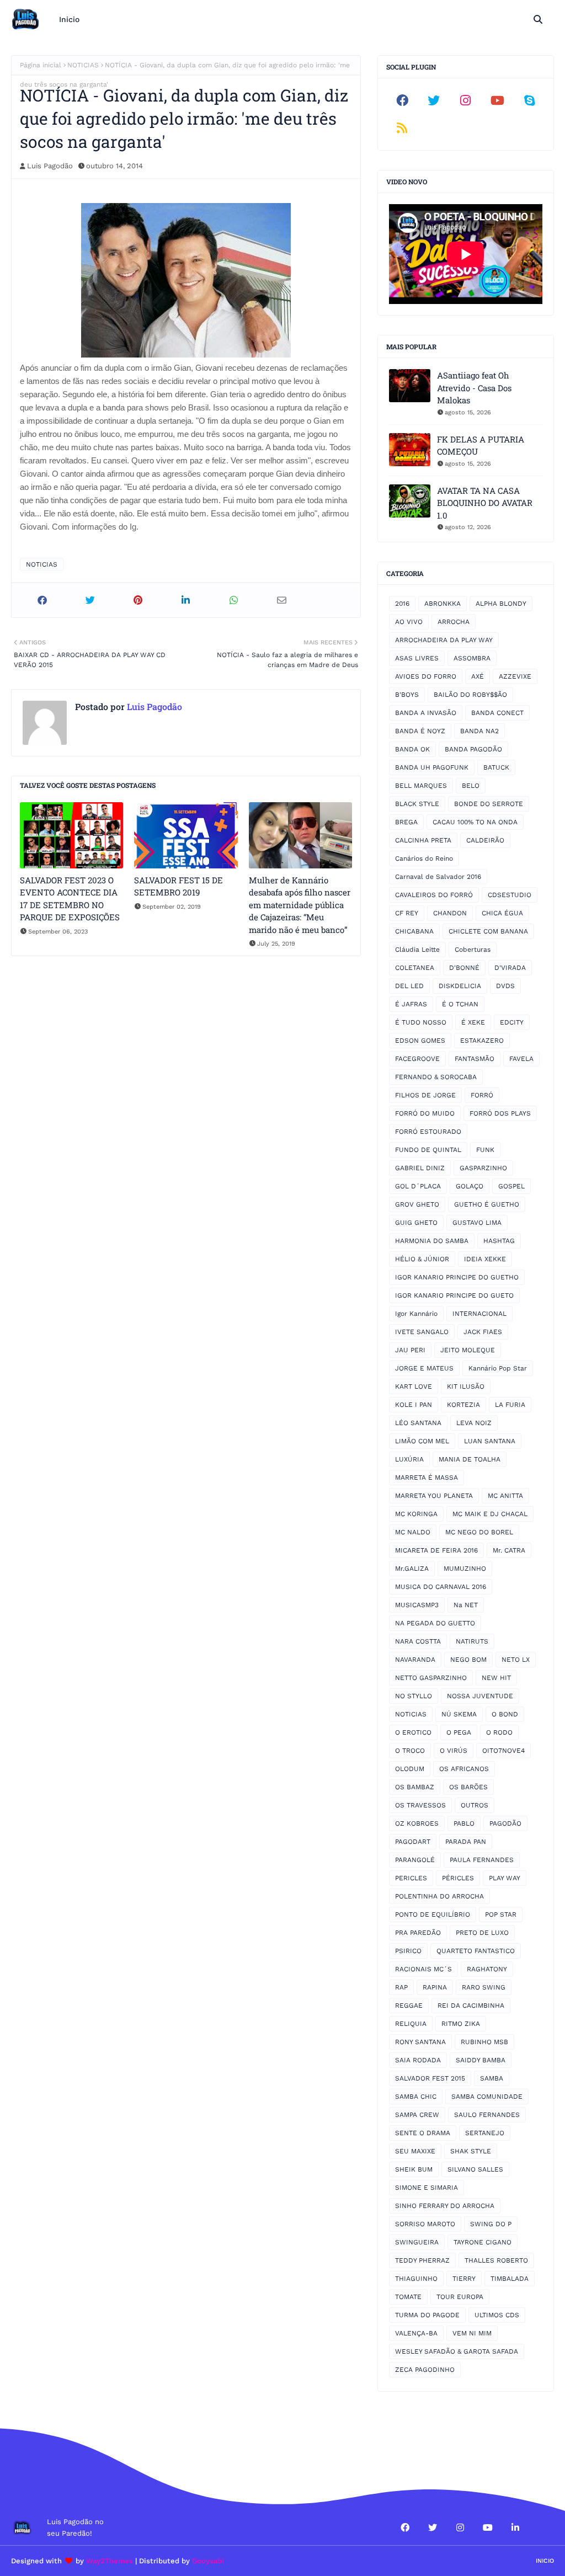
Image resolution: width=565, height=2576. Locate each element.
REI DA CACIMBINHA (471, 2006)
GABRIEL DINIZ (420, 1168)
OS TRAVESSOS (420, 1805)
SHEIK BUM (414, 2169)
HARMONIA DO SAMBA (432, 1241)
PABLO (464, 1823)
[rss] (402, 128)
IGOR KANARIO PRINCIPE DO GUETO (454, 1295)
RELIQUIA (411, 2024)
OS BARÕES (468, 1787)
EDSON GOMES (420, 1041)
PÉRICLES (458, 1878)
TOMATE (408, 2297)
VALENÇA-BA (416, 2333)
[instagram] (466, 100)
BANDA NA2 (479, 731)
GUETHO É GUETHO (487, 1204)
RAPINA (435, 1987)
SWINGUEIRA (417, 2242)
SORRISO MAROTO (425, 2224)
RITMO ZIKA (461, 2024)
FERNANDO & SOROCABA (436, 1077)
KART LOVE (414, 1386)
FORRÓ (482, 1095)
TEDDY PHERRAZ (422, 2260)
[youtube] (498, 100)
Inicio (545, 2561)
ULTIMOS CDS (497, 2315)
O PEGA (459, 1732)
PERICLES (411, 1878)
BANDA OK (412, 749)
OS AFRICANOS (464, 1769)
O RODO (499, 1732)
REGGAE (409, 2006)
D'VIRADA (510, 968)
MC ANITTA (505, 1496)
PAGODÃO (505, 1823)
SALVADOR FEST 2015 (430, 2078)
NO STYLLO (414, 1696)
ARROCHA (454, 622)
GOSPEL (511, 1186)
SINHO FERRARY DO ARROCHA (445, 2206)
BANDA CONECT (497, 713)
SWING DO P (491, 2224)
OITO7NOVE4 (503, 1751)
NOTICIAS (83, 65)
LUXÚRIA (409, 1459)
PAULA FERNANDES (482, 1860)
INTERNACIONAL (479, 1314)
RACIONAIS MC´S (423, 1969)
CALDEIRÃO (485, 840)
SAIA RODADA (418, 2060)
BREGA (406, 822)
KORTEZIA (463, 1405)
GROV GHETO (417, 1204)
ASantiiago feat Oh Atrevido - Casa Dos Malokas (474, 388)
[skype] (529, 100)
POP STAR (501, 1914)
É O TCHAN (460, 1004)
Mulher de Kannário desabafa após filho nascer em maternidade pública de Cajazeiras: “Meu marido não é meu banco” (300, 905)
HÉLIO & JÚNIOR (422, 1259)
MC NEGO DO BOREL (479, 1532)
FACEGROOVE (417, 1059)
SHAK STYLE (471, 2151)
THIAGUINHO (416, 2279)
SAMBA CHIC (416, 2097)
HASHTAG (499, 1241)
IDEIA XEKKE (485, 1259)
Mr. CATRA (509, 1550)
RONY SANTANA (420, 2042)
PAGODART (413, 1842)
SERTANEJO (485, 2133)
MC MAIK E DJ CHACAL (490, 1514)
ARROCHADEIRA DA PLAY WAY (444, 640)
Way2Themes (110, 2561)
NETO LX (516, 1660)
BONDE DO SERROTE (489, 804)
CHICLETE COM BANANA (488, 931)
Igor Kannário (416, 1314)
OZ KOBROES (417, 1823)
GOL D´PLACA (418, 1186)
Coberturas (473, 950)
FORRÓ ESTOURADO (428, 1132)
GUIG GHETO (416, 1223)
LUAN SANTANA (490, 1441)
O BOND (505, 1714)
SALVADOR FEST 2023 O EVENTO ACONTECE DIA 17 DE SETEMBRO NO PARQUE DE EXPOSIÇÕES (70, 899)
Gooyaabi (208, 2561)
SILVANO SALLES (475, 2169)
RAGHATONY (487, 1969)
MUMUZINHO (465, 1569)
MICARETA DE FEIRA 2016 (436, 1550)
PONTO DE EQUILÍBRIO (433, 1914)
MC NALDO (413, 1532)
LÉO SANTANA (418, 1423)
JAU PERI (410, 1350)
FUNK (485, 1150)
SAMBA (492, 2078)
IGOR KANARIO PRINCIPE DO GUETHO (457, 1277)
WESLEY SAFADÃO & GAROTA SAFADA (457, 2351)
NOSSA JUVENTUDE (480, 1696)
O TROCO (410, 1751)
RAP (401, 1987)
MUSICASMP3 (417, 1605)
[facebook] (402, 100)
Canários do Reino (424, 858)
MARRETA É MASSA (427, 1478)
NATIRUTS (472, 1641)
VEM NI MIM (472, 2333)
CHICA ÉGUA (502, 913)
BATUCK (496, 767)
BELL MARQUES (421, 786)
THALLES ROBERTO (496, 2260)
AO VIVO (409, 622)
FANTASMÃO (475, 1059)
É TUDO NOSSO (421, 1022)
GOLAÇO (470, 1186)
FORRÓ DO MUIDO (425, 1113)
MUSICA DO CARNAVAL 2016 (441, 1587)
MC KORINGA (416, 1514)
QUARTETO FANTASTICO (476, 1951)
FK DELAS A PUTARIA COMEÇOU (481, 446)
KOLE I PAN (414, 1405)
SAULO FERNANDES (487, 2115)
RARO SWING (484, 1987)
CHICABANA (414, 931)
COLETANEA (415, 968)
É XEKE (473, 1022)
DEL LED (409, 986)
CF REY (407, 913)
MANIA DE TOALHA (470, 1459)
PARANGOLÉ (415, 1860)
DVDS (505, 986)
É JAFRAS (411, 1004)
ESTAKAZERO (482, 1041)
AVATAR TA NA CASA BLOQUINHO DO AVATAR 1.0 (485, 503)
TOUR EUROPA (460, 2297)
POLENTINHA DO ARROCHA (439, 1896)
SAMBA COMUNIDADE (487, 2097)
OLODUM (410, 1769)
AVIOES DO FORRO (426, 676)
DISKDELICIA (460, 986)
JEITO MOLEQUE (468, 1350)
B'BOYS (407, 695)
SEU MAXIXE (415, 2151)
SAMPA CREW (417, 2115)
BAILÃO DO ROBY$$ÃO (470, 695)
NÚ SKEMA (459, 1714)
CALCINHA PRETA (423, 840)
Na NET (466, 1605)
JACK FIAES (483, 1332)
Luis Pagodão (50, 166)
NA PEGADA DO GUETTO (435, 1623)
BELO (471, 786)
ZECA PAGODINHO (425, 2370)
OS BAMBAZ (415, 1787)
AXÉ (478, 676)
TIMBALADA (510, 2279)
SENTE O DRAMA (423, 2133)
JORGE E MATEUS (424, 1368)
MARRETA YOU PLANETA (434, 1496)
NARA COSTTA (418, 1641)
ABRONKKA (443, 604)
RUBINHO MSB (484, 2042)
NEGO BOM (468, 1660)
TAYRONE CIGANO (483, 2242)
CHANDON (450, 913)
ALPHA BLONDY (501, 604)
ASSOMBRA (472, 658)
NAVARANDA (415, 1660)
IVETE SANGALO (422, 1332)
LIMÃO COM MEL (422, 1441)
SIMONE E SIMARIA (427, 2188)
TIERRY (464, 2279)
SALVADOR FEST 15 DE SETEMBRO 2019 (178, 886)
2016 (402, 604)
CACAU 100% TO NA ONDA (475, 822)
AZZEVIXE (515, 676)
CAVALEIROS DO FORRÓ (434, 895)
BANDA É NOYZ (420, 731)
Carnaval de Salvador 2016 (438, 877)
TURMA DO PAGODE (427, 2315)
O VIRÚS (454, 1751)
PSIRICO (408, 1951)
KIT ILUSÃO (466, 1386)
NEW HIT (496, 1678)
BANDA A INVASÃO (426, 713)
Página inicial (41, 65)
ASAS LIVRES (417, 658)
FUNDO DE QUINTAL (428, 1150)
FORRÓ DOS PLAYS (500, 1113)
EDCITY (512, 1022)
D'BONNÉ (464, 968)
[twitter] (434, 100)
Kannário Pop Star (498, 1368)
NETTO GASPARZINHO (431, 1678)
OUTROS (475, 1805)
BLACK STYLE (417, 804)
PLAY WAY (505, 1878)
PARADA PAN (466, 1842)
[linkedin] (515, 2527)
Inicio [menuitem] (69, 19)
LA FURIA (510, 1405)
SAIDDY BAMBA (481, 2060)
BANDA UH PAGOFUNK (432, 767)
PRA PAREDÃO (418, 1933)
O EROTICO (413, 1732)
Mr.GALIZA (412, 1569)
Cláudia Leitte (417, 950)
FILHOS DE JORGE (425, 1095)
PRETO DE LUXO (482, 1933)
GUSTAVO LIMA (477, 1223)
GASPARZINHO (483, 1168)
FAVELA (521, 1059)
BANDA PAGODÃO (473, 749)
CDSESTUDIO (510, 895)
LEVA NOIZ (474, 1423)
